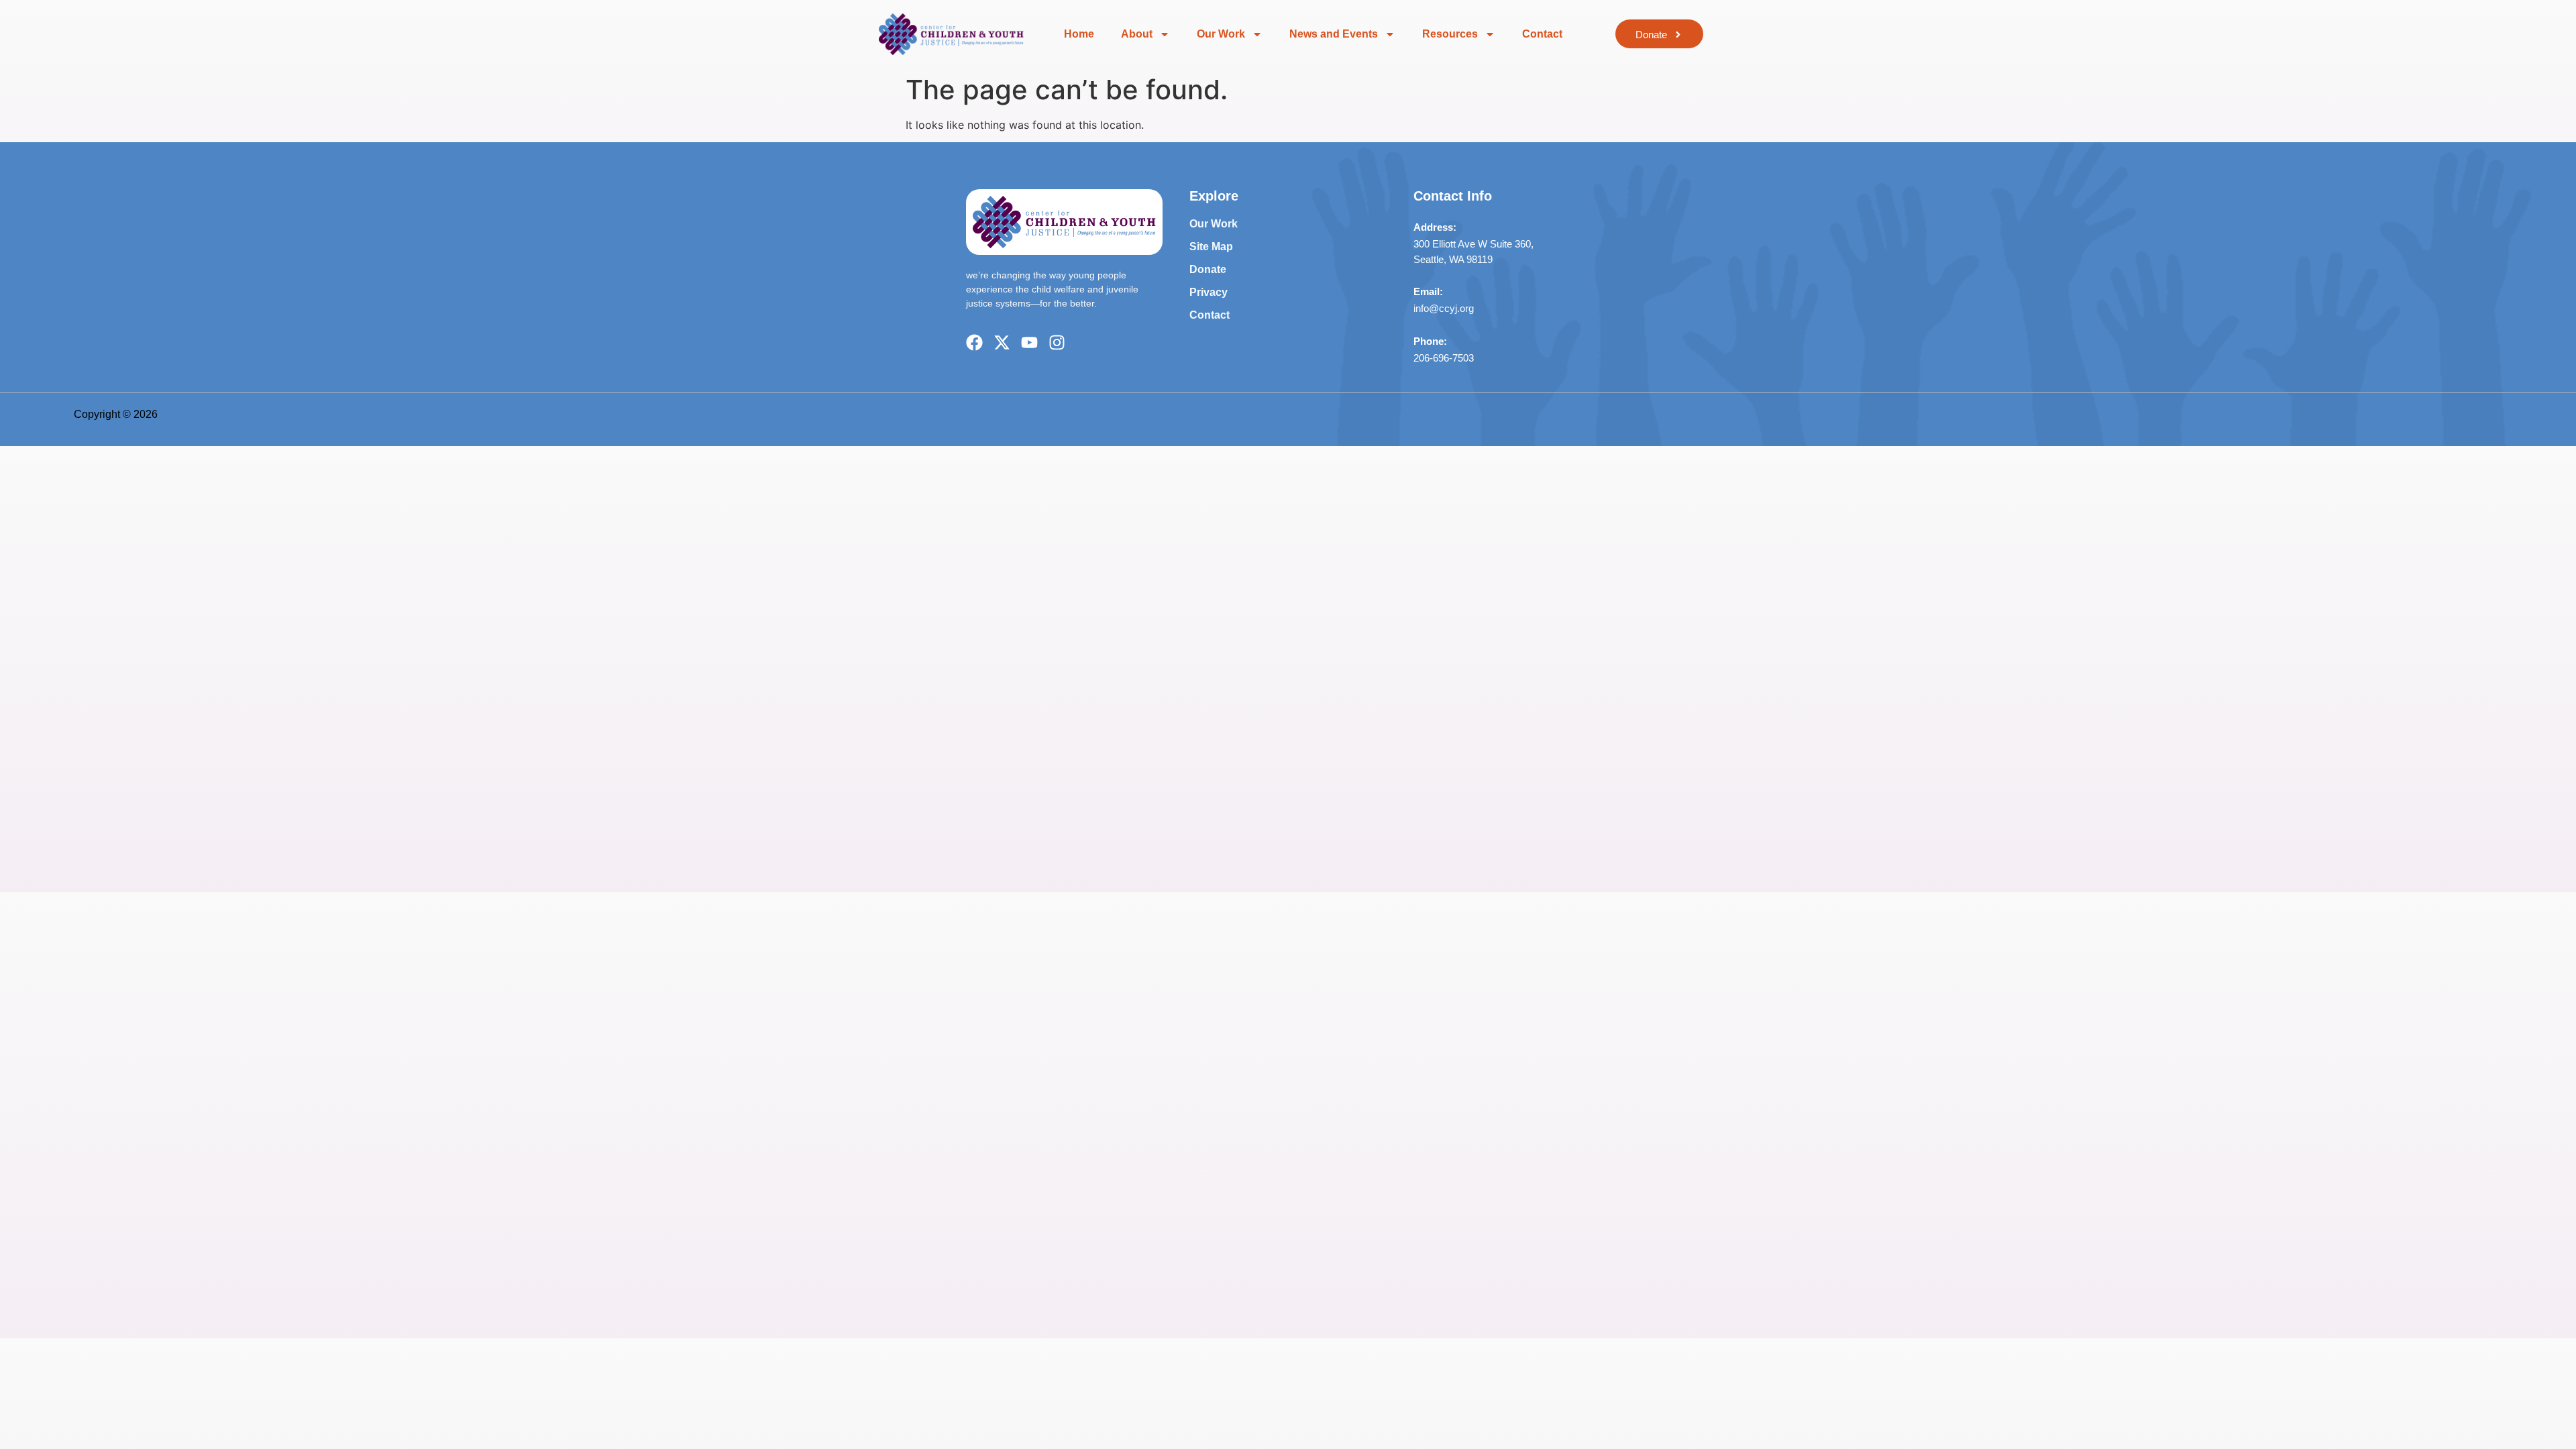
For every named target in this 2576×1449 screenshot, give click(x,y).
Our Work (1221, 34)
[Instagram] (1057, 342)
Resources (1450, 34)
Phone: (1430, 341)
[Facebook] (974, 342)
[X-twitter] (1002, 342)
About (1137, 34)
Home (1079, 34)
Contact (1542, 34)
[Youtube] (1029, 342)
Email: (1428, 291)
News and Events (1334, 34)
